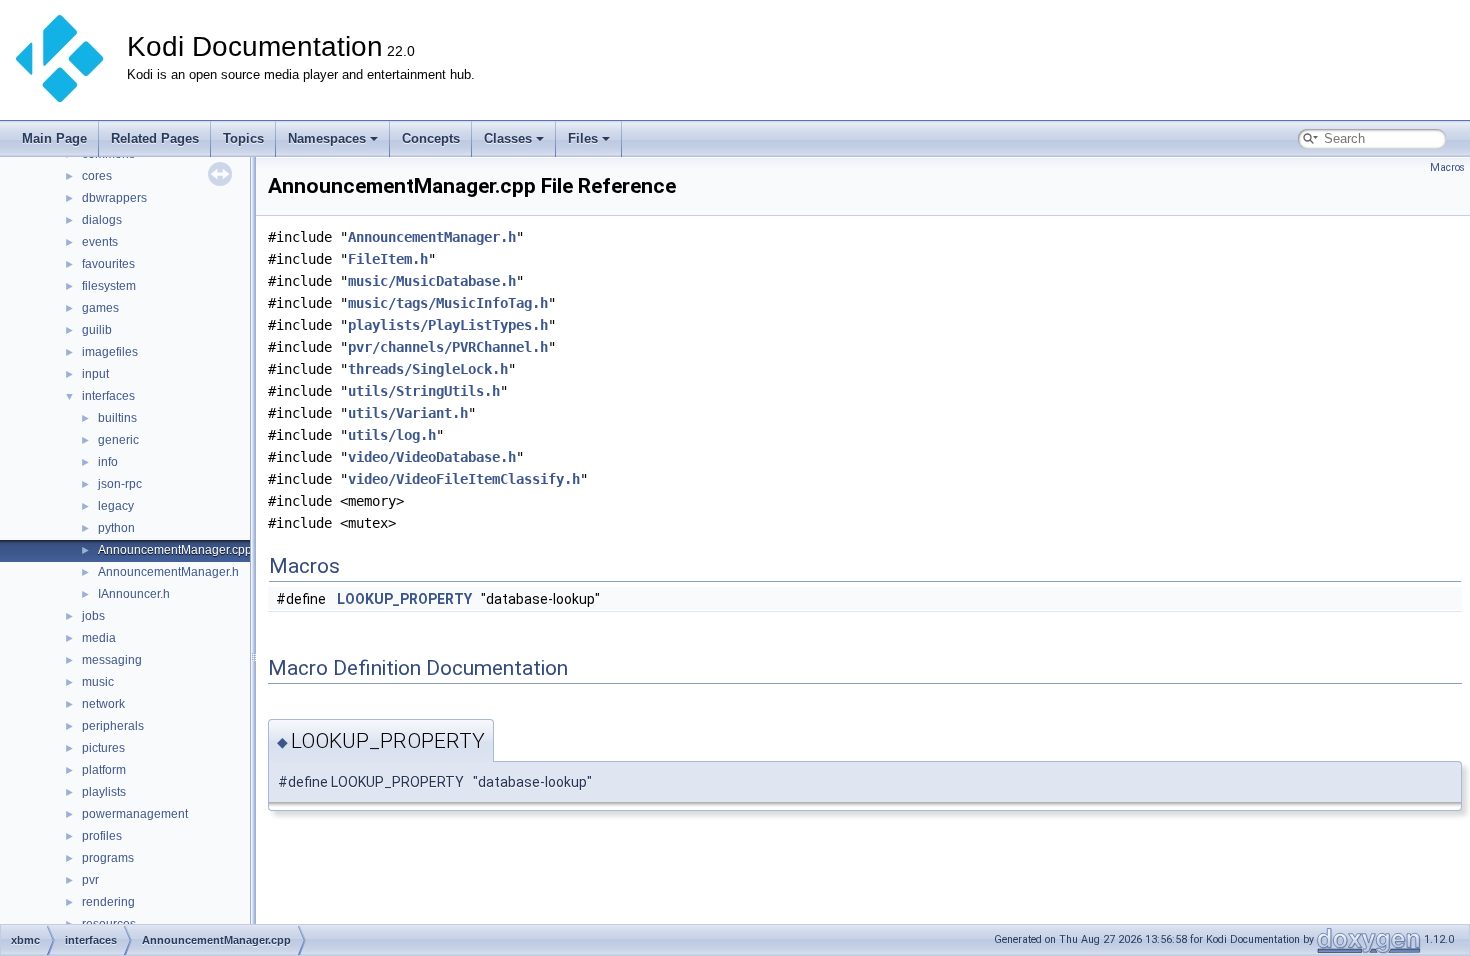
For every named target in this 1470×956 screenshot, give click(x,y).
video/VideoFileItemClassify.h (464, 479)
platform (104, 770)
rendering (108, 902)
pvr (90, 880)
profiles (102, 836)
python (116, 528)
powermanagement (135, 814)
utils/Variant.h (408, 413)
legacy (116, 506)
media (99, 638)
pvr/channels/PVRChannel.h (448, 347)
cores (97, 176)
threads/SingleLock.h (428, 369)
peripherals (113, 726)
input (95, 374)
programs (108, 858)
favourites (108, 264)
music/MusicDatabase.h (432, 281)
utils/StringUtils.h (424, 391)
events (100, 242)
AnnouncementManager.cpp (175, 550)
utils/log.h (392, 435)
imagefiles (110, 352)
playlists (104, 792)
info (108, 462)
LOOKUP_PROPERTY (404, 599)
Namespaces (327, 138)
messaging (112, 660)
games (100, 308)
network (103, 704)
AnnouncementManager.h (168, 572)
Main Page (54, 138)
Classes (508, 138)
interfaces (108, 396)
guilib (97, 330)
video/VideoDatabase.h (432, 457)
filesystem (109, 286)
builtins (117, 418)
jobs (93, 616)
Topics (243, 138)
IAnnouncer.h (134, 594)
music (98, 682)
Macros (1447, 167)
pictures (103, 748)
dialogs (102, 220)
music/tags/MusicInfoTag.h (448, 303)
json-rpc (120, 484)
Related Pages (155, 138)
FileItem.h (388, 259)
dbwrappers (114, 198)
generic (118, 440)
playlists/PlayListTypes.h (448, 325)
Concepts (431, 138)
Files (583, 138)
